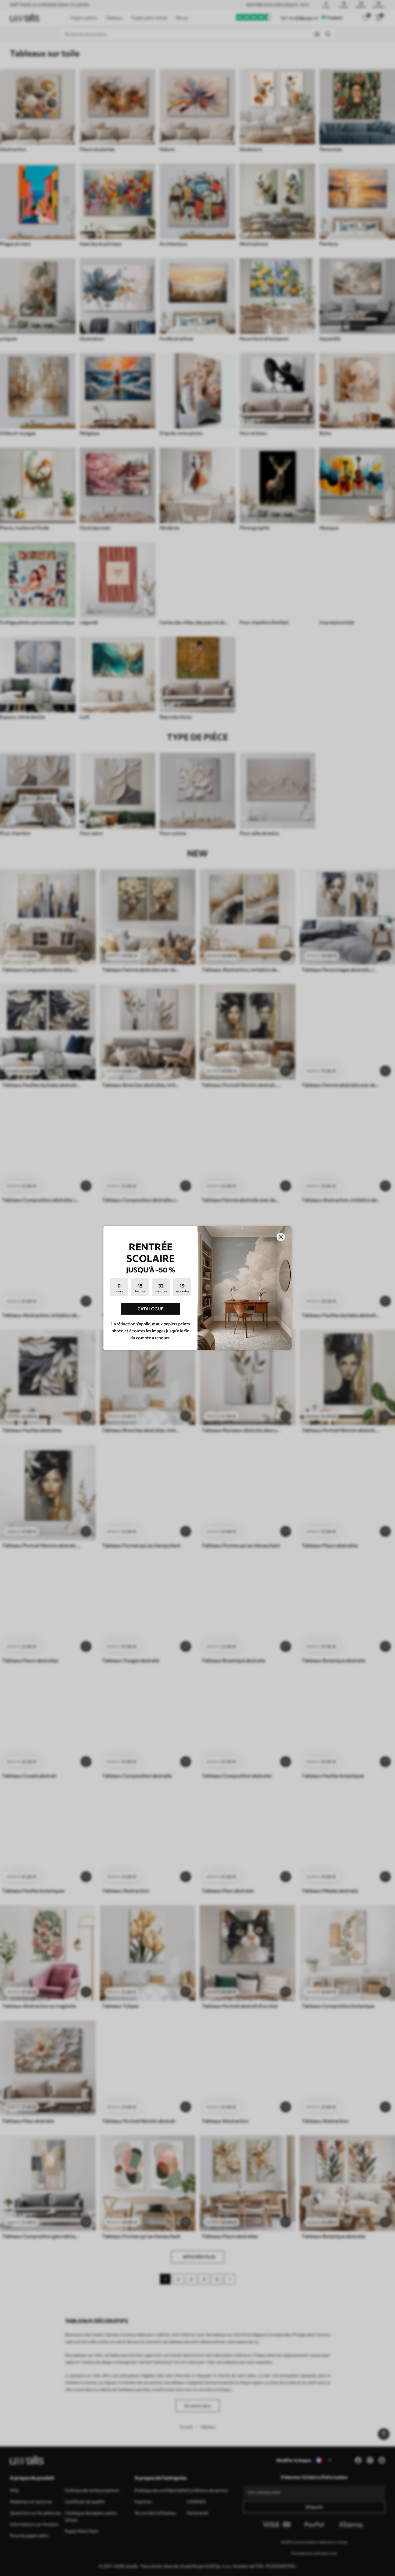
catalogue (151, 1309)
